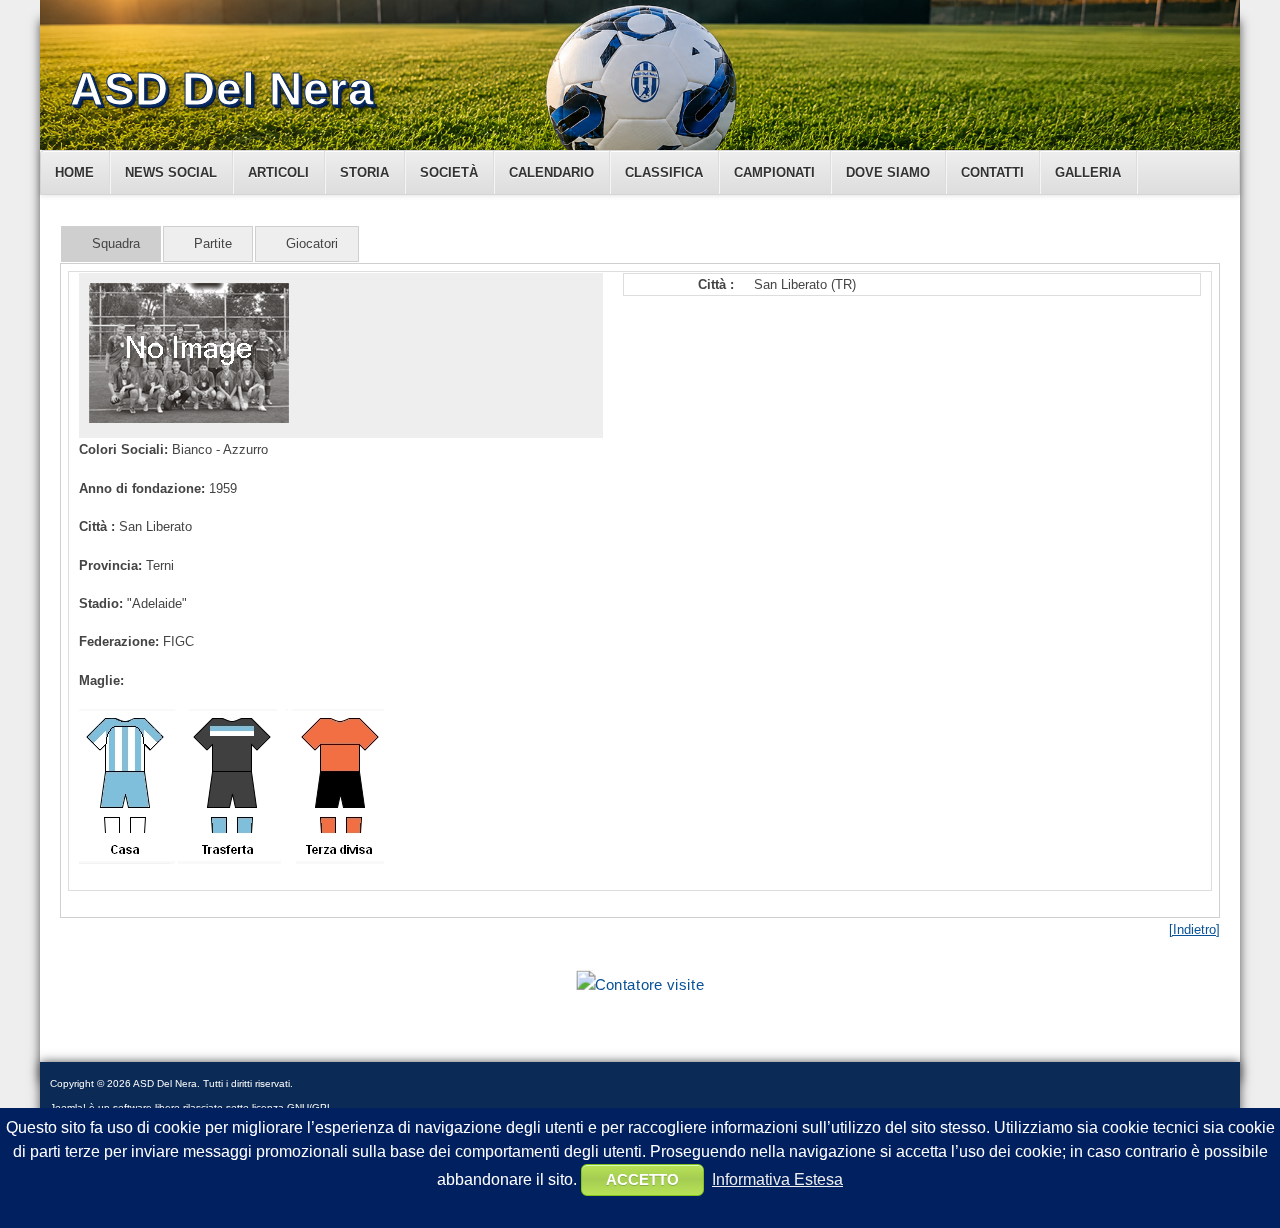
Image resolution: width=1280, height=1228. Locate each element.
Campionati (774, 172)
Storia (364, 172)
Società (449, 172)
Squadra (116, 243)
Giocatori (312, 243)
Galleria (1088, 172)
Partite (213, 243)
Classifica (664, 172)
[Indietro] (1194, 929)
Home (74, 172)
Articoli (278, 172)
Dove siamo (888, 172)
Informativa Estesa (777, 1179)
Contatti (992, 172)
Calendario (551, 172)
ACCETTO (642, 1179)
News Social (171, 172)
